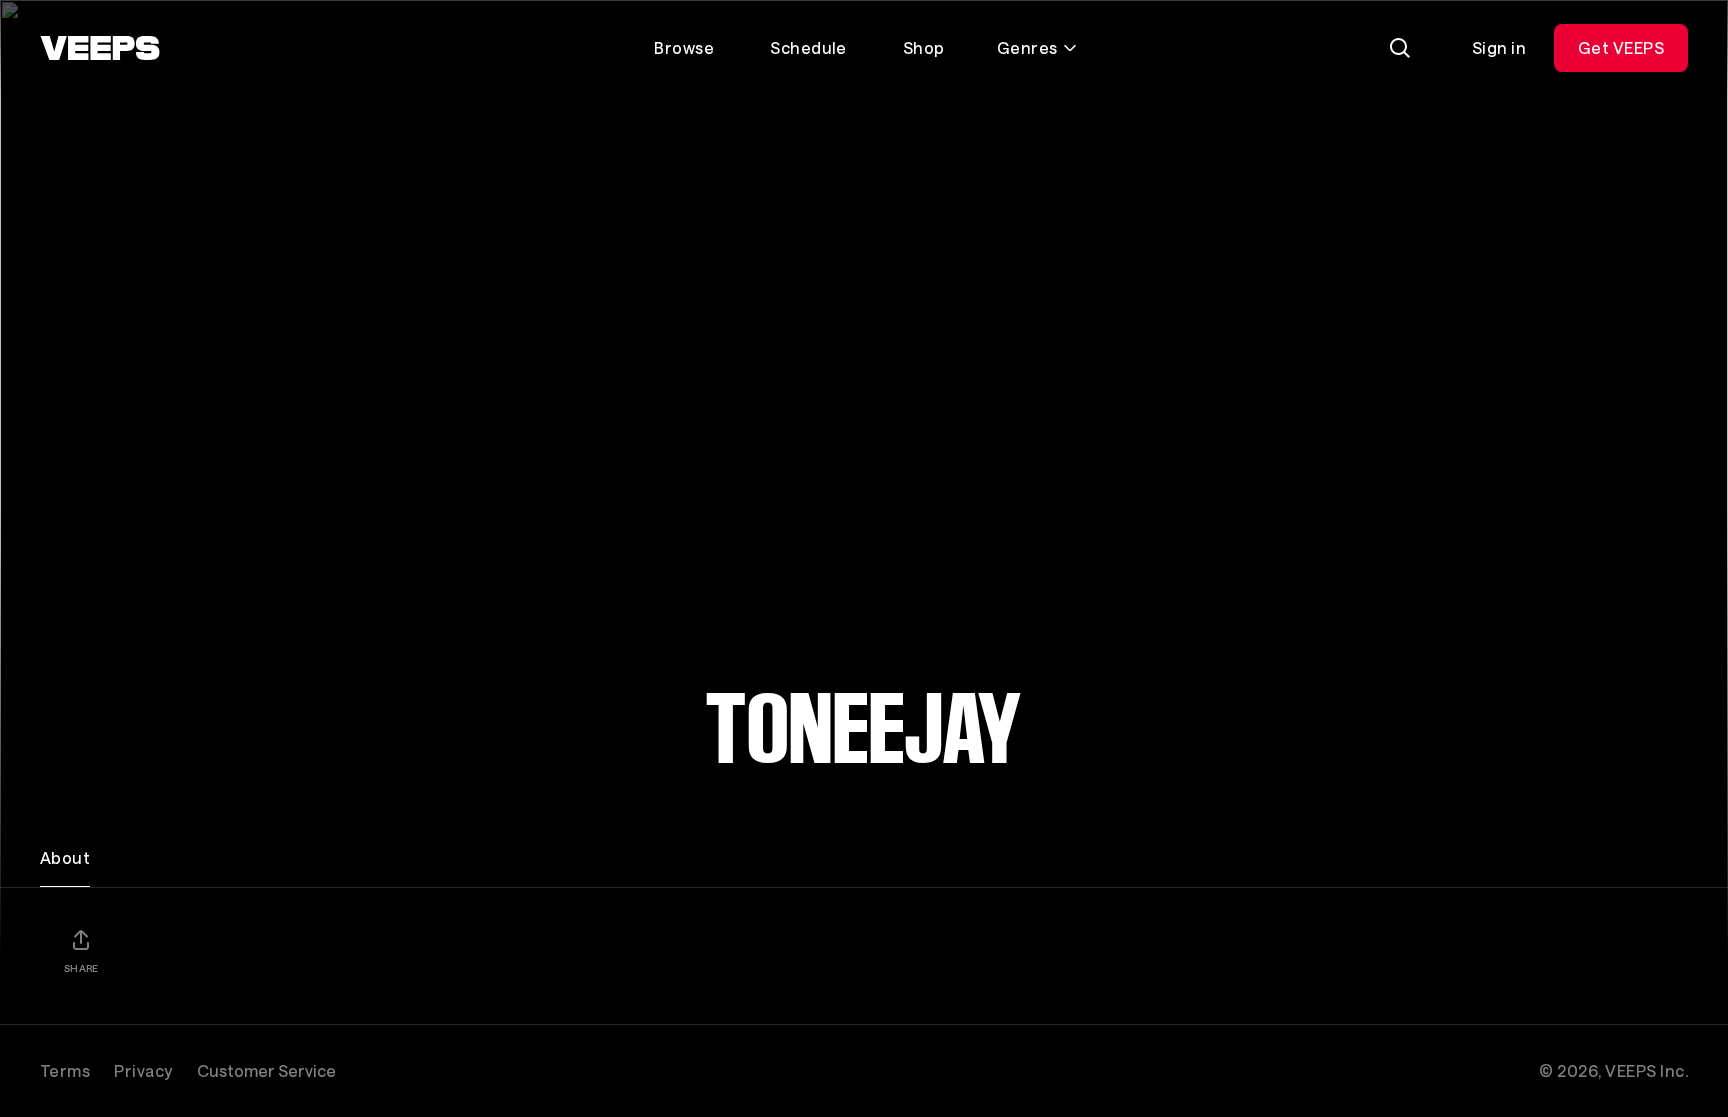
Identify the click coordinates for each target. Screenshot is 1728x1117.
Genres (1027, 47)
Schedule (808, 47)
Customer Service (266, 1070)
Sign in (1499, 47)
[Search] (1400, 48)
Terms (65, 1070)
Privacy (143, 1070)
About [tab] (65, 857)
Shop (924, 47)
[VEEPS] (100, 48)
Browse (684, 47)
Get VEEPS (1621, 47)
